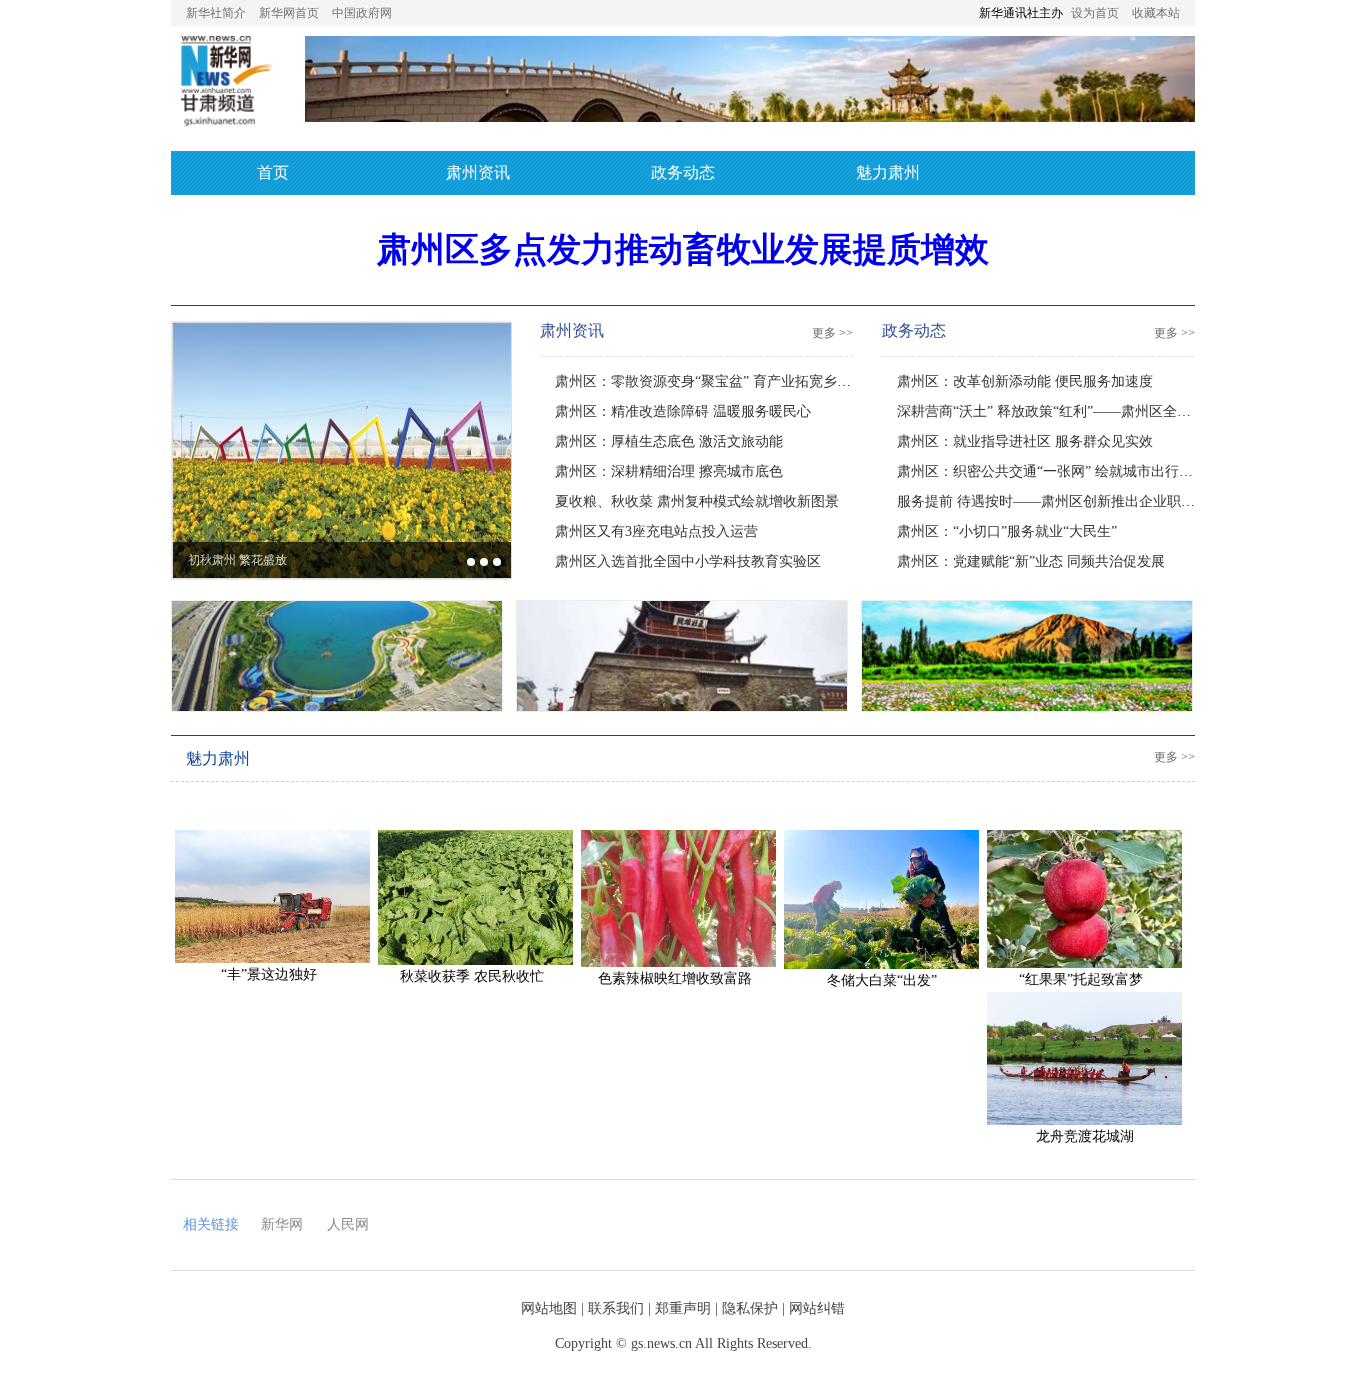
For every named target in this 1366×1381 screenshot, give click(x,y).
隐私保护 (750, 1308)
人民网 (348, 1224)
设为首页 (1095, 13)
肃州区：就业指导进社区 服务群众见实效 (1025, 441)
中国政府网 (362, 13)
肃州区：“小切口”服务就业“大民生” (1007, 531)
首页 (273, 172)
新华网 (282, 1224)
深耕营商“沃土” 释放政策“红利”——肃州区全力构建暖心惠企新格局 (1107, 411)
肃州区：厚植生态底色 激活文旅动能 (669, 441)
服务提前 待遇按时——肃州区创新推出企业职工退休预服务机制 (1095, 501)
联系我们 (616, 1308)
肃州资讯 (478, 172)
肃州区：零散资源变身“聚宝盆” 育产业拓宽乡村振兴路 (724, 381)
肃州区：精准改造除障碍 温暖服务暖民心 (683, 411)
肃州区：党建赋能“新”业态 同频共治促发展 (1031, 561)
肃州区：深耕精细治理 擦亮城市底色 (669, 471)
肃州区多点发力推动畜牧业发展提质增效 (683, 249)
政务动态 (683, 172)
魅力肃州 (888, 172)
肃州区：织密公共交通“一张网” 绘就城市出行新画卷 (1059, 471)
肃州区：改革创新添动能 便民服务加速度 (1025, 381)
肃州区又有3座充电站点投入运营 (656, 531)
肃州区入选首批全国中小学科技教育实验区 (688, 561)
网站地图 (549, 1308)
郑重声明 (683, 1308)
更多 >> (832, 333)
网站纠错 (817, 1308)
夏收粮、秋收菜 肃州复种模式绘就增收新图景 (697, 501)
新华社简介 (216, 13)
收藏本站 (1156, 13)
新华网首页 (289, 13)
